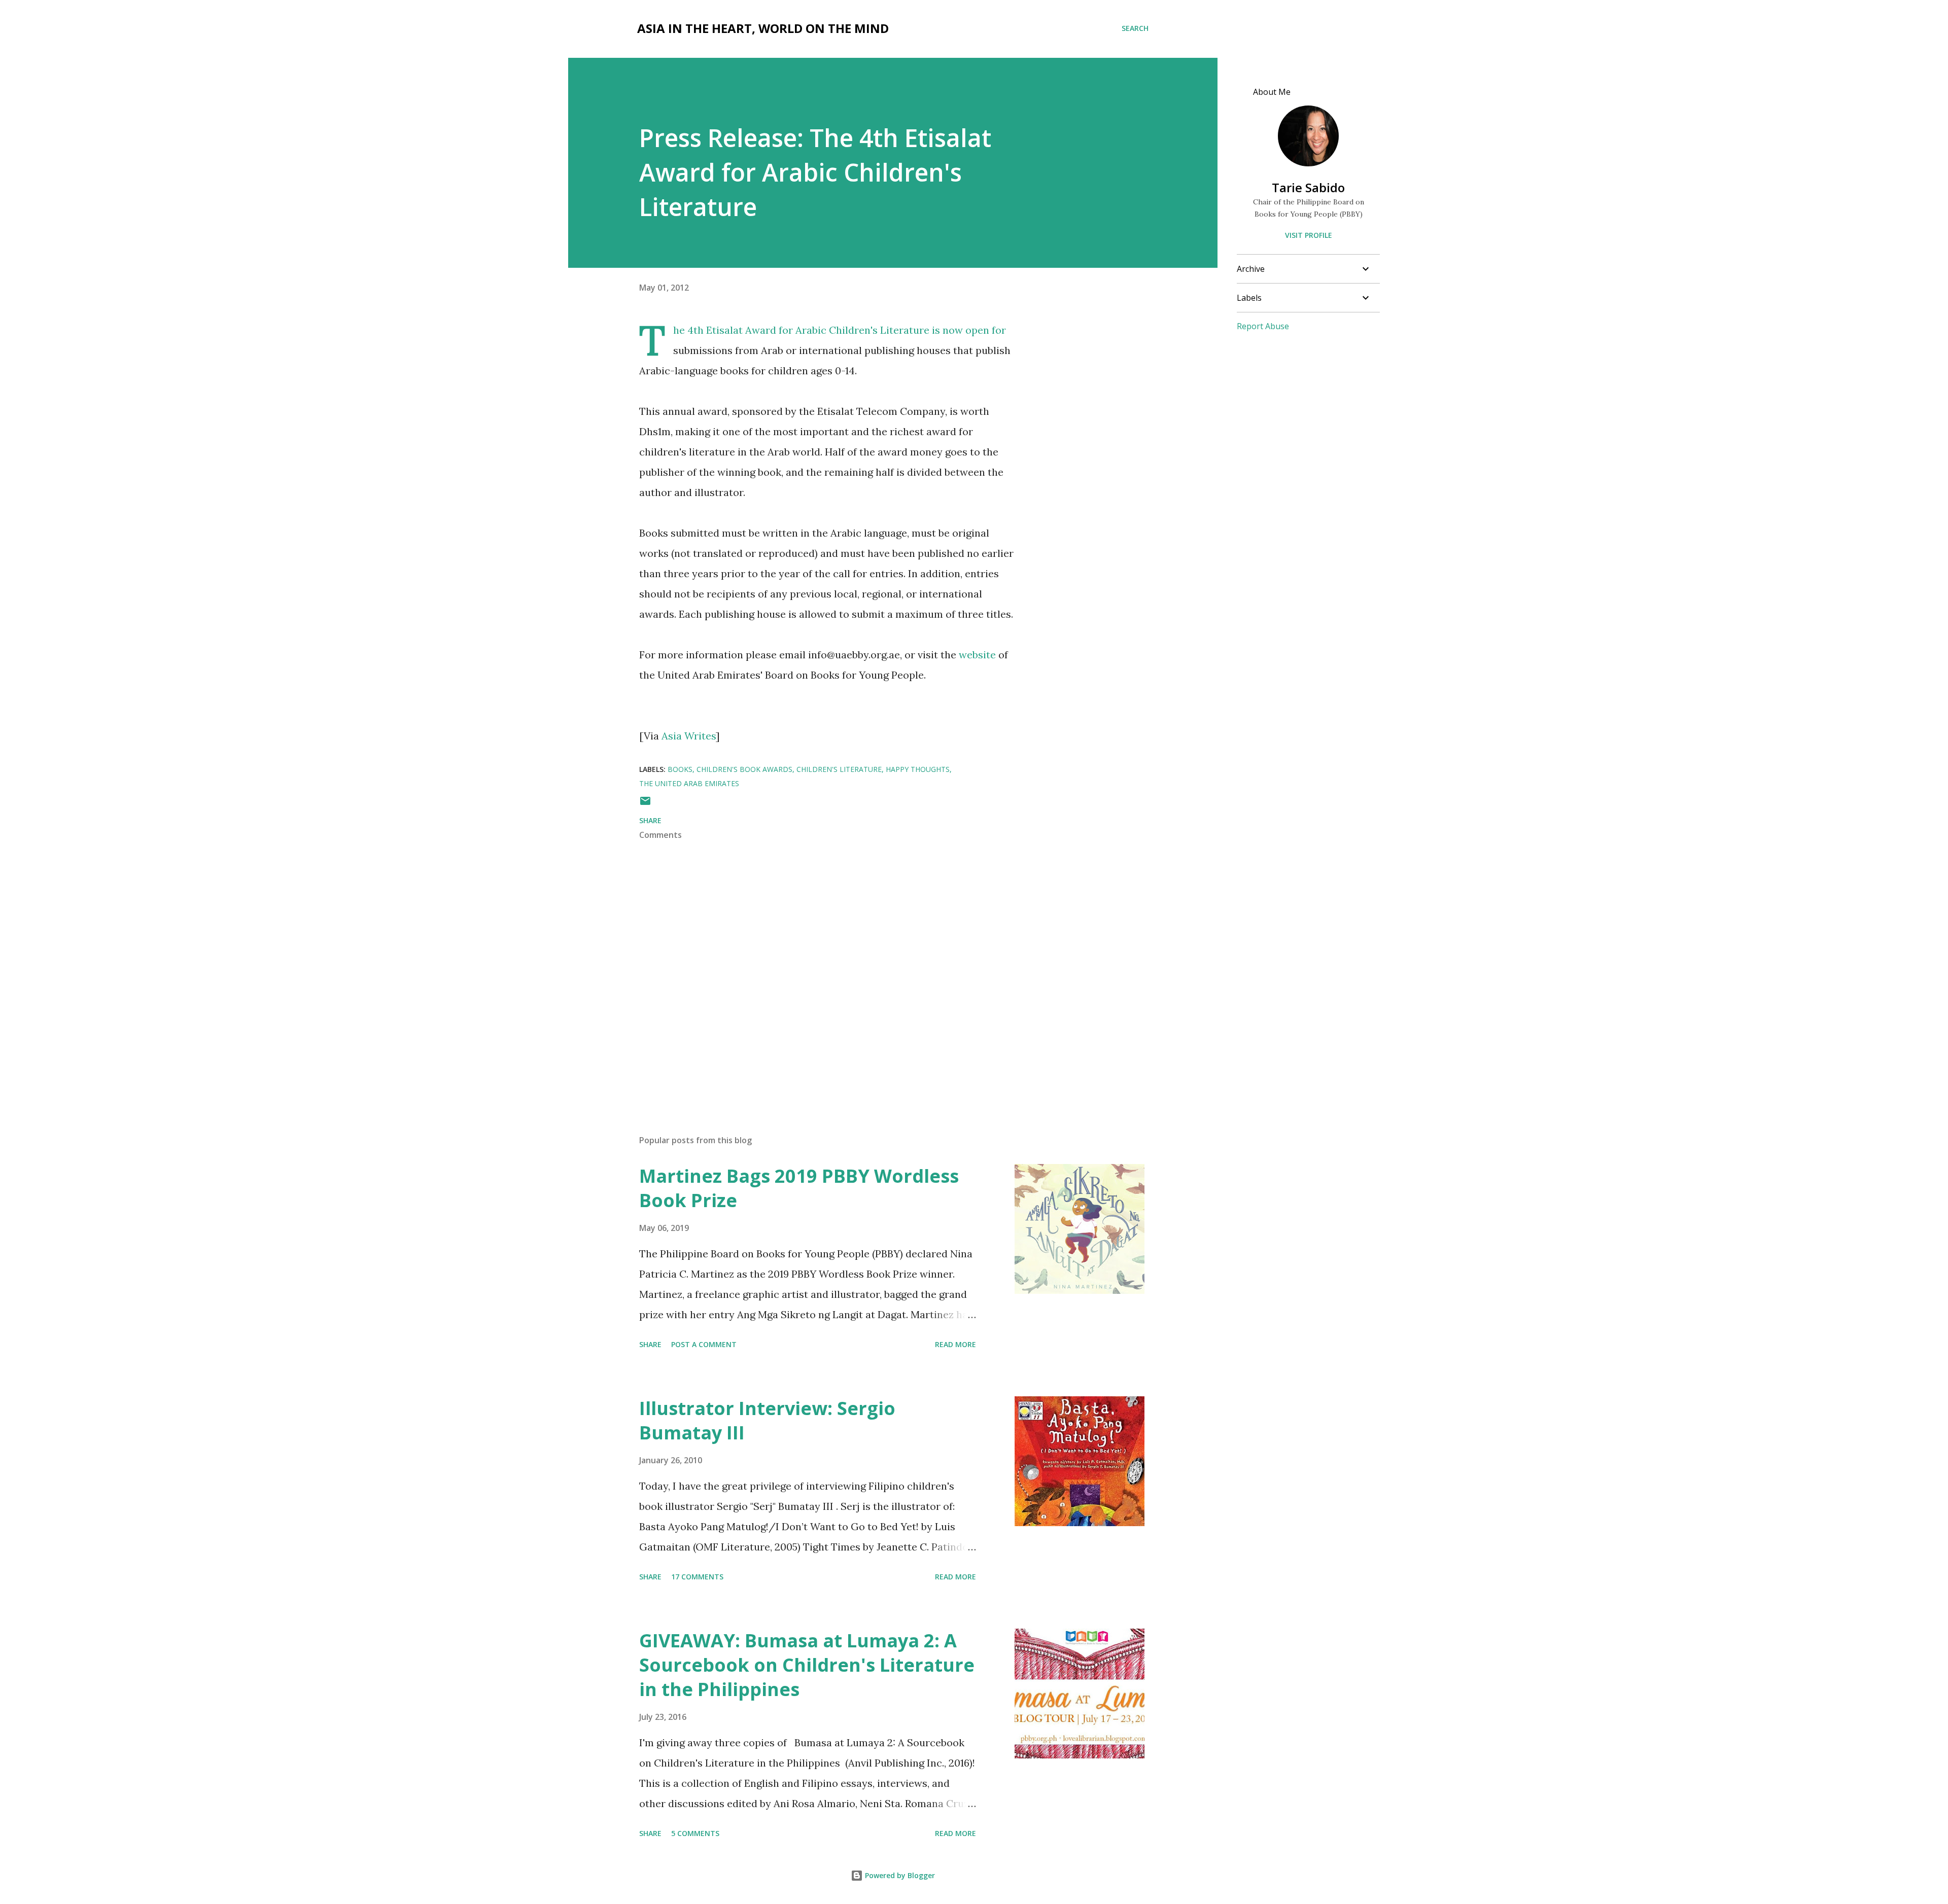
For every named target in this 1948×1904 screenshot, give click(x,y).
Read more (955, 1344)
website (977, 655)
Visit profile (1309, 235)
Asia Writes (689, 736)
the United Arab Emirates (689, 783)
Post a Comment (704, 1344)
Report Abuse (1263, 326)
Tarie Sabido (1308, 187)
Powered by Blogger (899, 1875)
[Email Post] (645, 804)
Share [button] (650, 820)
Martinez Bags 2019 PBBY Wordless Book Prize (799, 1188)
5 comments (695, 1833)
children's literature (839, 769)
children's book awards (744, 769)
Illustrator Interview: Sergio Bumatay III (767, 1420)
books (680, 769)
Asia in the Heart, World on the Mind (763, 28)
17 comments (697, 1577)
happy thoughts (918, 769)
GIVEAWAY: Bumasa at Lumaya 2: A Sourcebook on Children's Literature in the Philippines (807, 1665)
